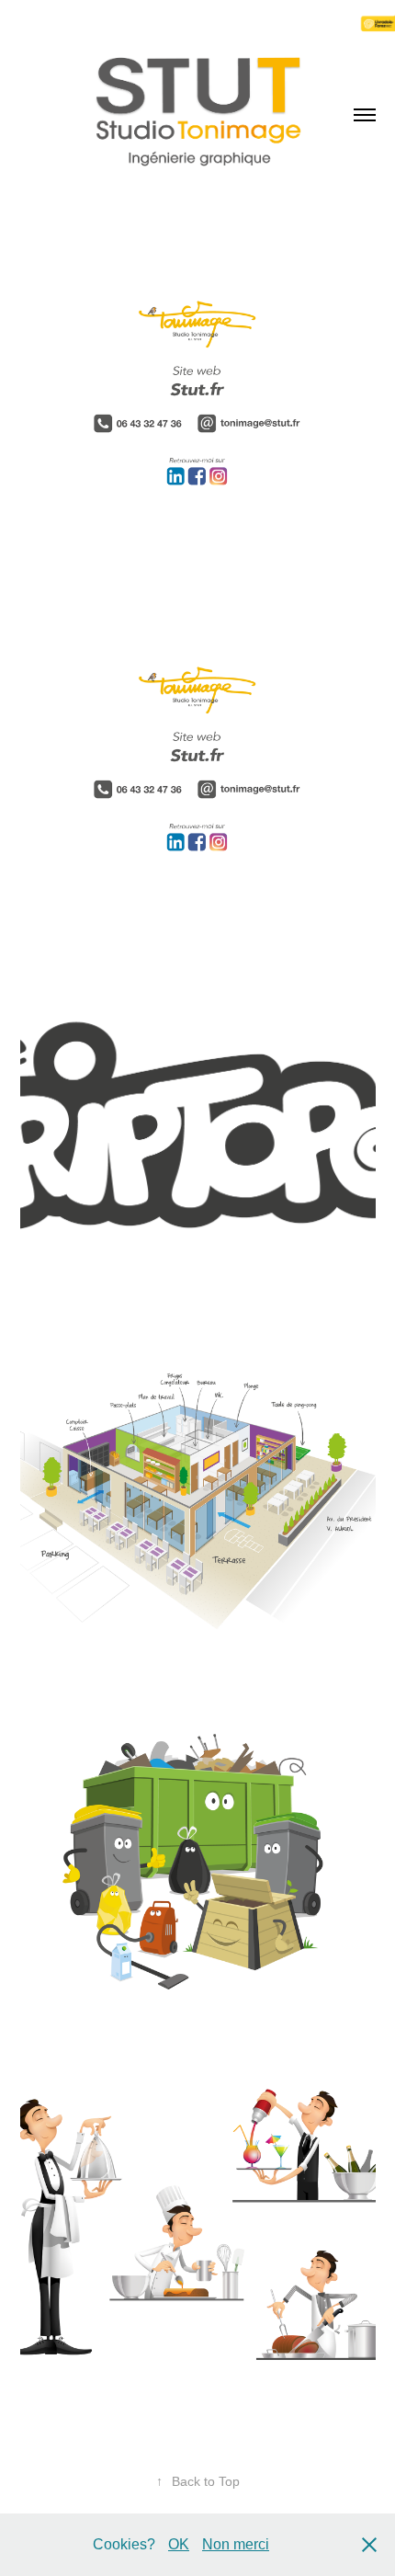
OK (179, 2544)
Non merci (236, 2544)
